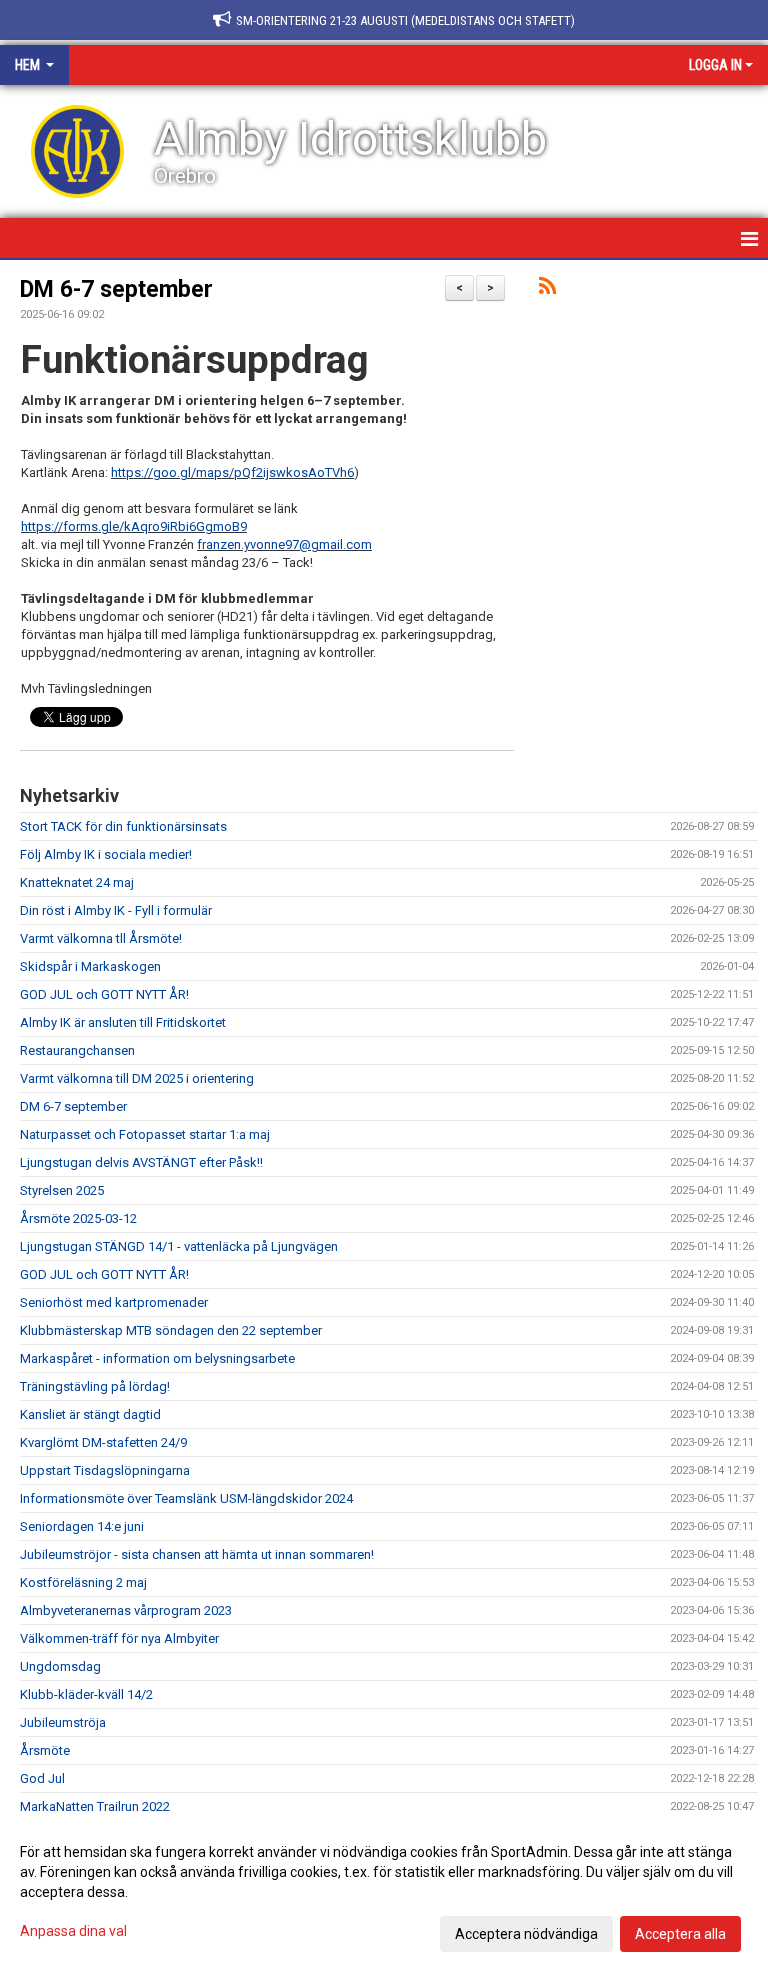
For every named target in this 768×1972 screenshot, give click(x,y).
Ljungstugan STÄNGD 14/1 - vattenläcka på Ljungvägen (179, 1246)
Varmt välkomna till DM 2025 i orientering (137, 1078)
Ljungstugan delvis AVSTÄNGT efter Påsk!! (141, 1162)
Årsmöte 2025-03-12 (78, 1218)
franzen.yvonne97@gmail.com (284, 544)
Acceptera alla (680, 1934)
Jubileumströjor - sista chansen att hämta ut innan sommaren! (197, 1554)
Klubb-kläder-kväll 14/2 (86, 1694)
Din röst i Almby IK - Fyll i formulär (116, 910)
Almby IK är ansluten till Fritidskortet (123, 1022)
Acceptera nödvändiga (526, 1934)
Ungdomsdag (60, 1666)
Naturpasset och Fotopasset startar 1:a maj (145, 1134)
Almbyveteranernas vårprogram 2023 (126, 1610)
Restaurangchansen (77, 1050)
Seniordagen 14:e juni (82, 1526)
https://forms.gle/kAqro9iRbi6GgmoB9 (134, 526)
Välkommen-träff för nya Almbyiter (119, 1638)
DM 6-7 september (116, 289)
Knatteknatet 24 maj (77, 882)
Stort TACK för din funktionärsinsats (123, 826)
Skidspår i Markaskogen (90, 966)
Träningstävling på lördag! (95, 1386)
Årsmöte (45, 1750)
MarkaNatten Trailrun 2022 (95, 1806)
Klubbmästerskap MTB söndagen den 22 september (171, 1330)
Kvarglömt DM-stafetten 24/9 (103, 1442)
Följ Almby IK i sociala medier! (106, 854)
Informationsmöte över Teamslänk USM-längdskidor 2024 (186, 1498)
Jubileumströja (63, 1722)
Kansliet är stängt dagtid (90, 1414)
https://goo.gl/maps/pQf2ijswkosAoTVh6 (232, 472)
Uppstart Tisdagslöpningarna (105, 1470)
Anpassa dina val (73, 1931)
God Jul (42, 1778)
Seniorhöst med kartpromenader (114, 1302)
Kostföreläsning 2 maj (83, 1582)
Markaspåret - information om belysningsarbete (157, 1358)
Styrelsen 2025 (62, 1190)
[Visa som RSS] (547, 289)
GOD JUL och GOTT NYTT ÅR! (104, 994)
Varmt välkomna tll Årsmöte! (101, 938)
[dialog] (384, 1892)
